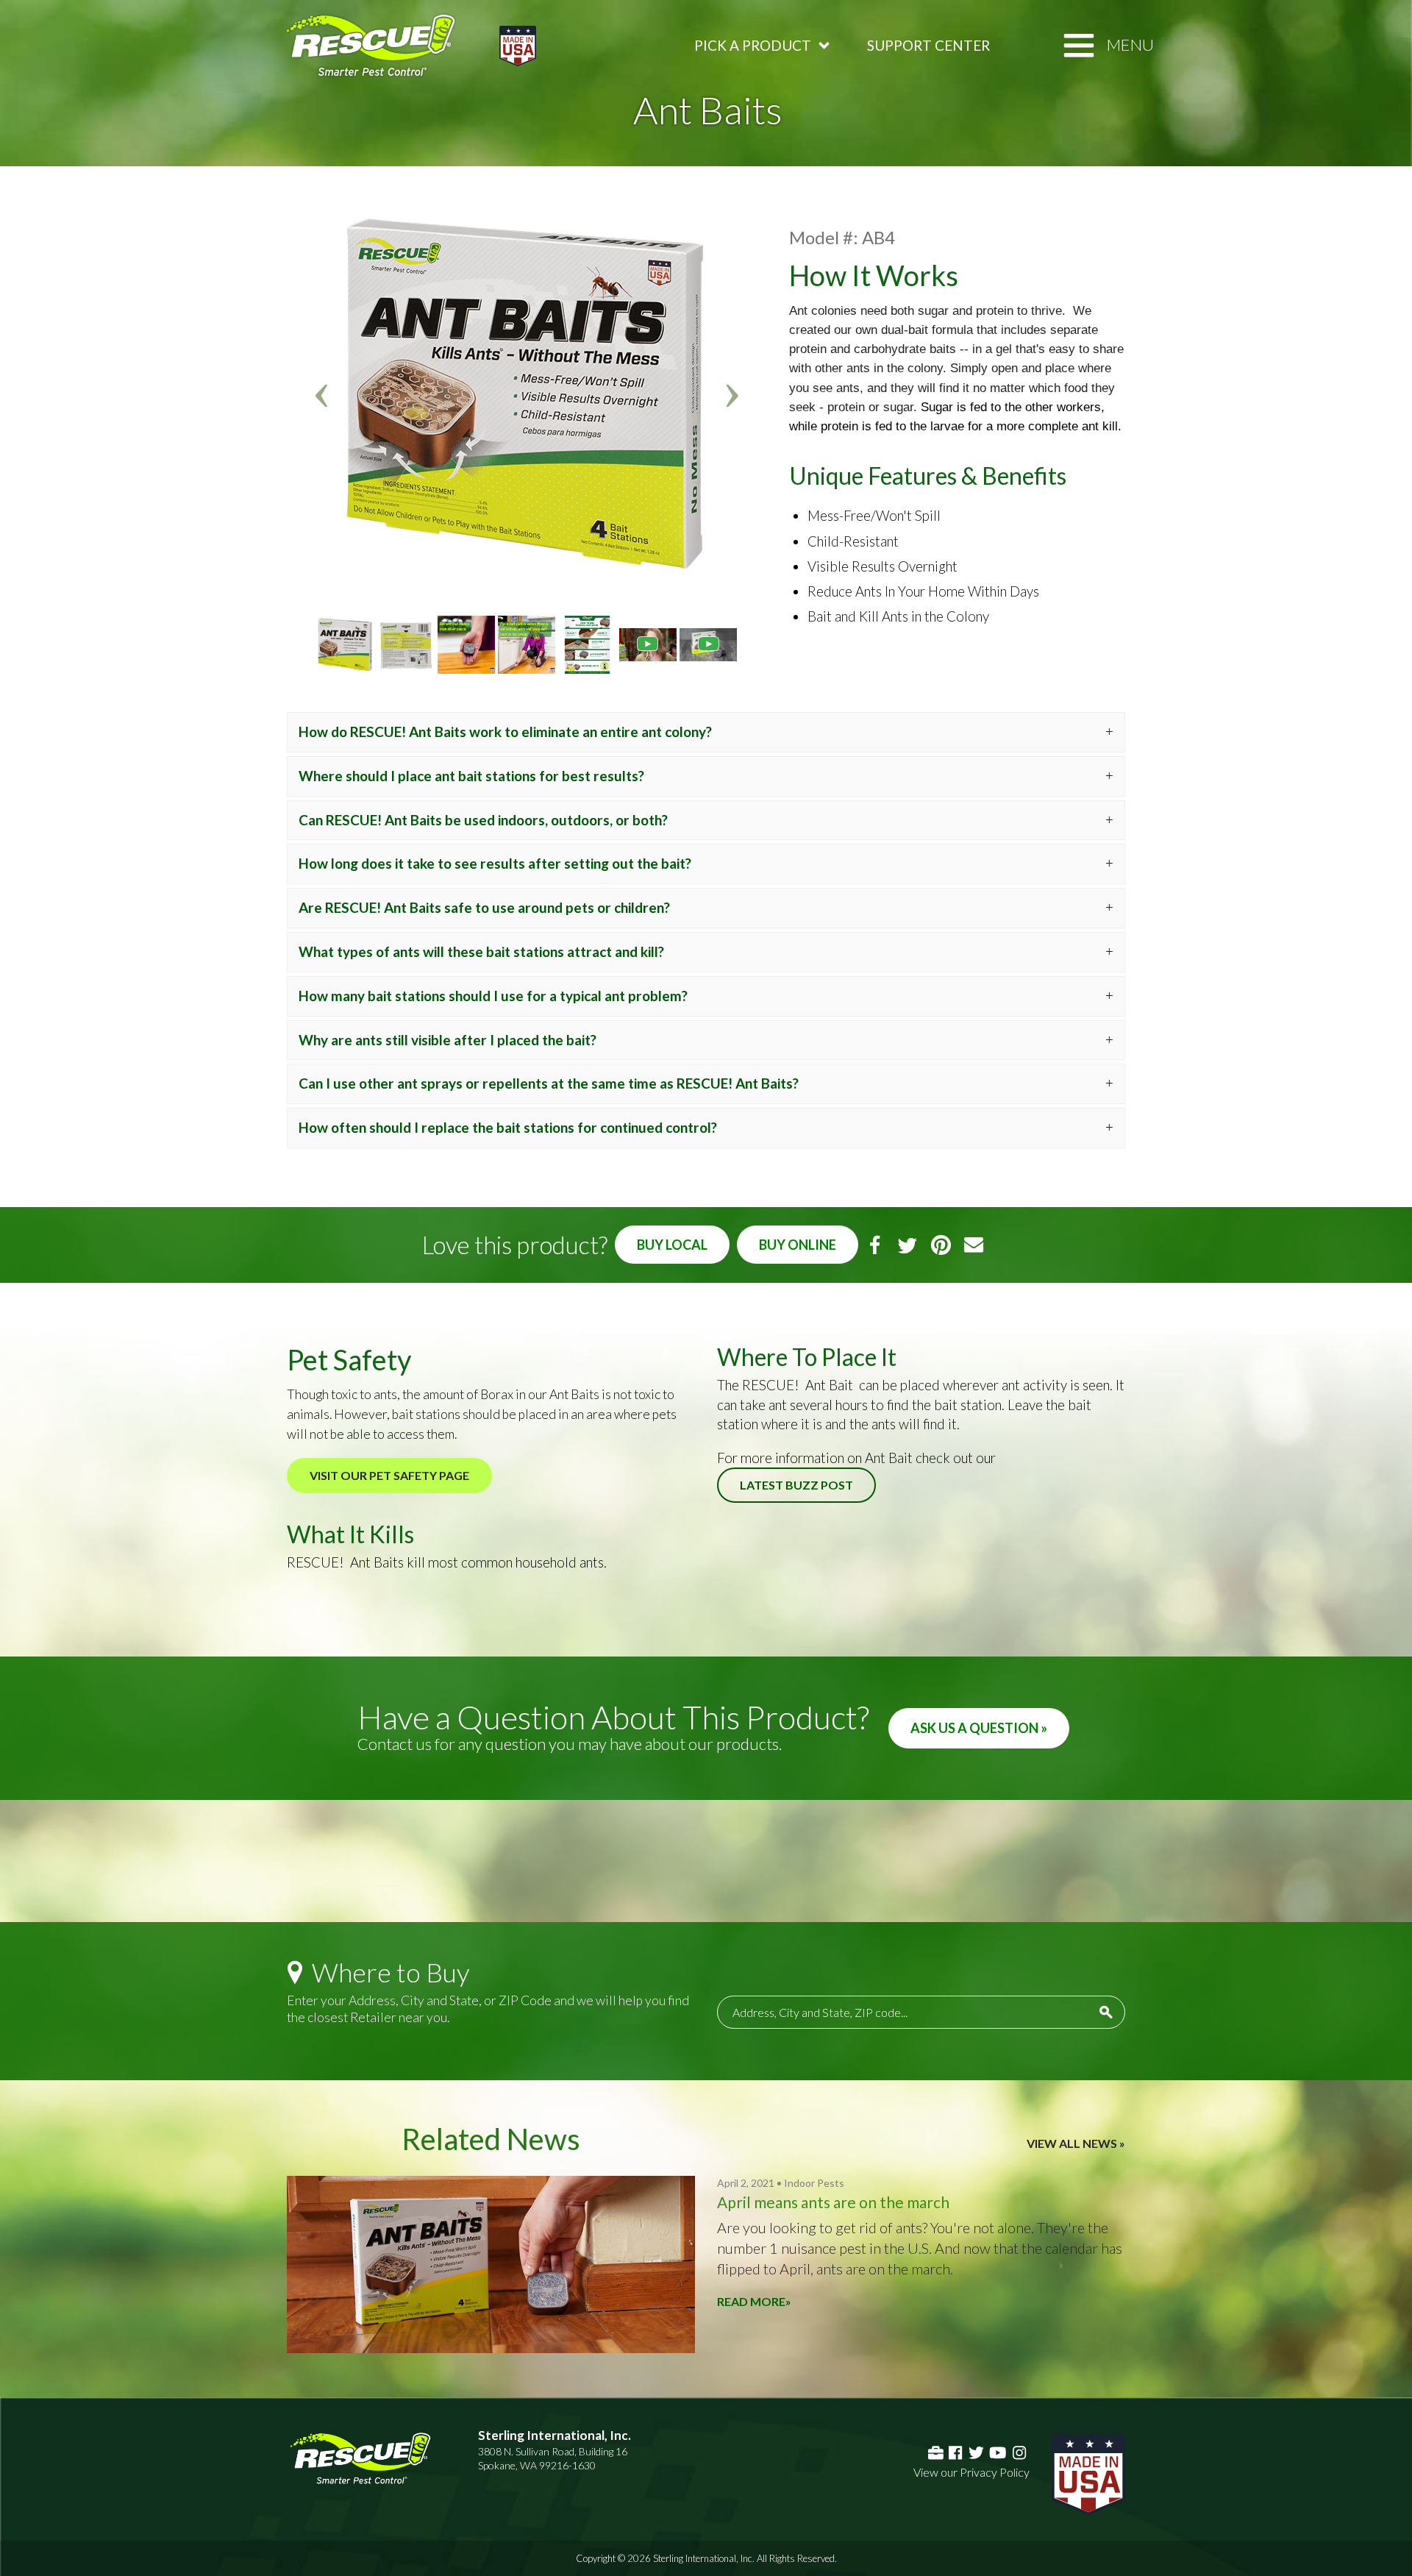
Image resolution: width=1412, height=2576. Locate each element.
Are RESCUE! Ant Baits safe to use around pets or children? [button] (484, 907)
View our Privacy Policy (971, 2472)
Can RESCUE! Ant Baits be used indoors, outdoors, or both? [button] (483, 820)
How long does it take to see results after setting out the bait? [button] (495, 863)
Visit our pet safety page (389, 1475)
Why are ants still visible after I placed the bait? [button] (448, 1040)
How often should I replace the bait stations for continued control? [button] (508, 1127)
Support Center (928, 45)
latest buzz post (796, 1485)
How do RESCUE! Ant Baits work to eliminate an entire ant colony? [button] (505, 732)
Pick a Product (753, 45)
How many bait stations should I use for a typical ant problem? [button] (493, 996)
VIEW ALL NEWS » (1076, 2143)
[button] (323, 394)
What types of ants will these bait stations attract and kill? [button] (481, 951)
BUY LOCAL (672, 1245)
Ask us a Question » (979, 1728)
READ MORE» (754, 2301)
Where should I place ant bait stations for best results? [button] (471, 776)
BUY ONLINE (798, 1245)
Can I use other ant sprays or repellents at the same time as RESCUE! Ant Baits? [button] (549, 1083)
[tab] (706, 732)
